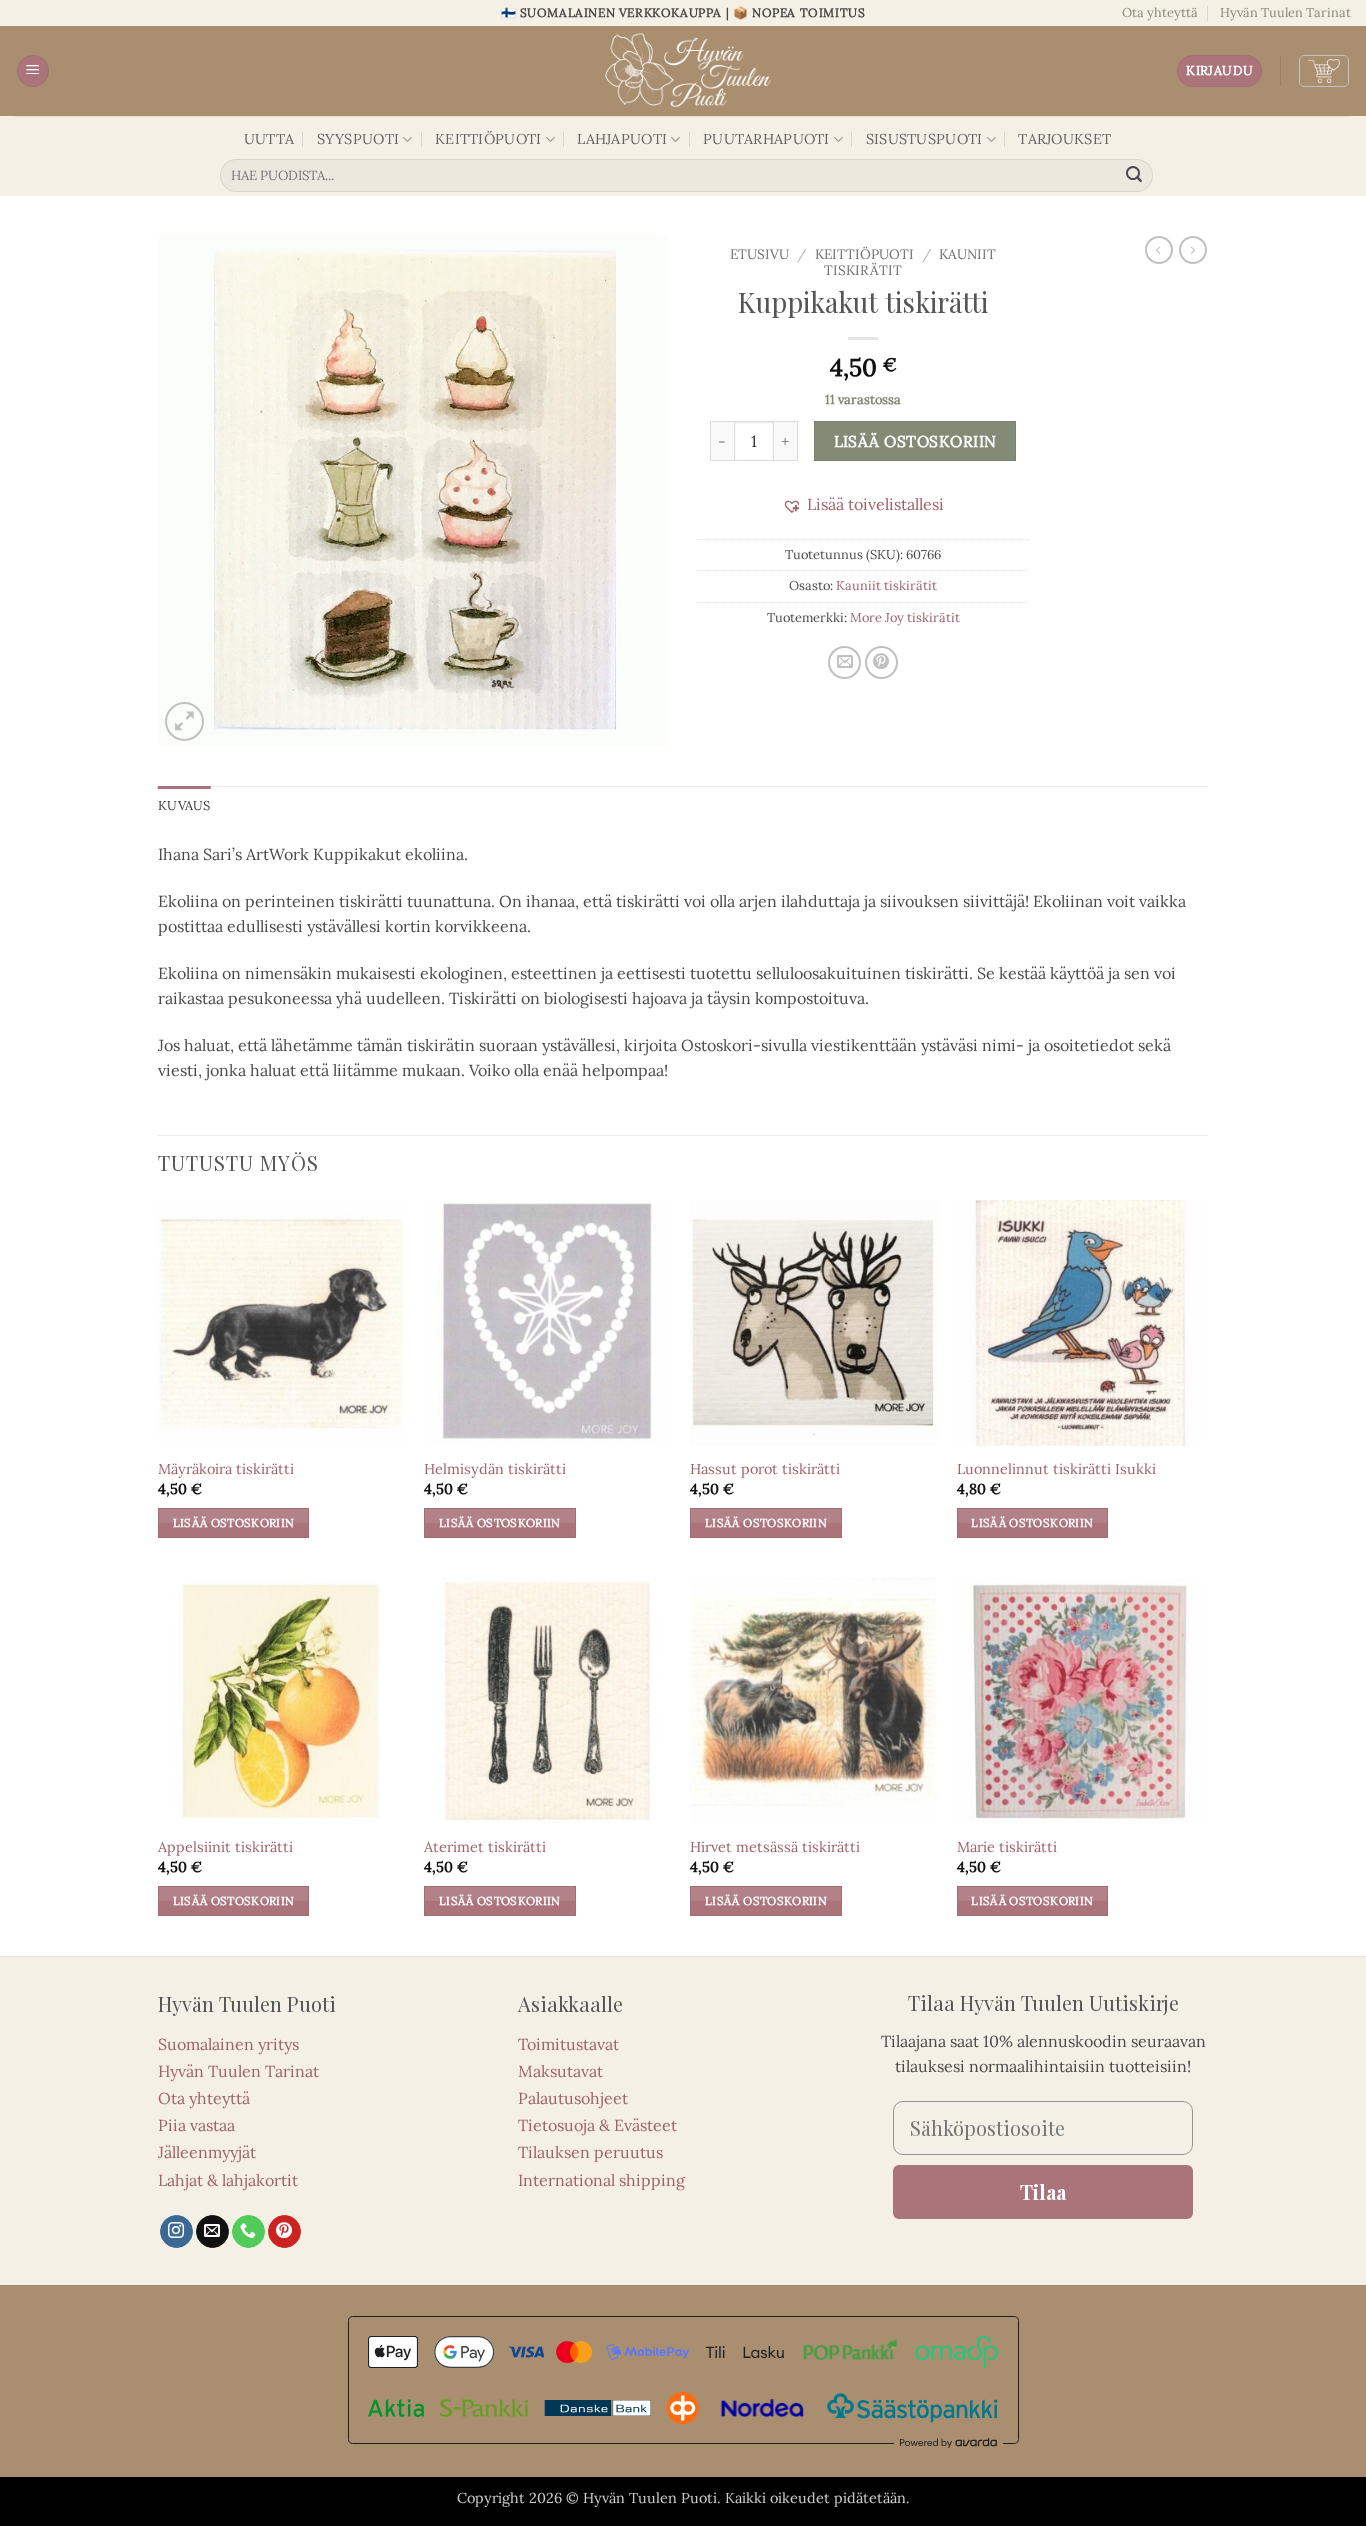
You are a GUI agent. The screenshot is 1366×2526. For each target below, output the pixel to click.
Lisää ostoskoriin (915, 441)
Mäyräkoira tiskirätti (226, 1469)
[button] (33, 71)
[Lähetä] (1135, 176)
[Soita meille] (248, 2232)
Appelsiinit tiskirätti (225, 1847)
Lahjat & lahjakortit (228, 2180)
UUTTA (269, 139)
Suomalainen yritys (228, 2044)
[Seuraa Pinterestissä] (284, 2232)
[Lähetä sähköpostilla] (844, 662)
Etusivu (759, 254)
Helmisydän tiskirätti (495, 1469)
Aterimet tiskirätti (485, 1847)
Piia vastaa (196, 2125)
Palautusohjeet (573, 2098)
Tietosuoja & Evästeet (597, 2125)
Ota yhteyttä (1160, 12)
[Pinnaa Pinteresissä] (881, 662)
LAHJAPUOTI (622, 139)
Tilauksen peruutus (590, 2152)
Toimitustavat (568, 2044)
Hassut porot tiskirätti (765, 1469)
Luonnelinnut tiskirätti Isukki (1056, 1469)
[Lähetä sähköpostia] (212, 2232)
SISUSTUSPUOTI (924, 139)
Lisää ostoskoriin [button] (234, 1522)
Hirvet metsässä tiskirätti (775, 1847)
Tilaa (1043, 2191)
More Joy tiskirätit (905, 617)
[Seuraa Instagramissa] (176, 2232)
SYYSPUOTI (358, 139)
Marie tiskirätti (1007, 1847)
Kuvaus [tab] (184, 805)
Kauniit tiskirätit (886, 585)
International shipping (601, 2180)
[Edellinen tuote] (1193, 250)
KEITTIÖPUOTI (488, 139)
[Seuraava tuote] (1159, 250)
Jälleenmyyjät (207, 2152)
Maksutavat (560, 2071)
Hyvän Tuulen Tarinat (1285, 12)
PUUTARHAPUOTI (766, 139)
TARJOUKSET (1064, 139)
